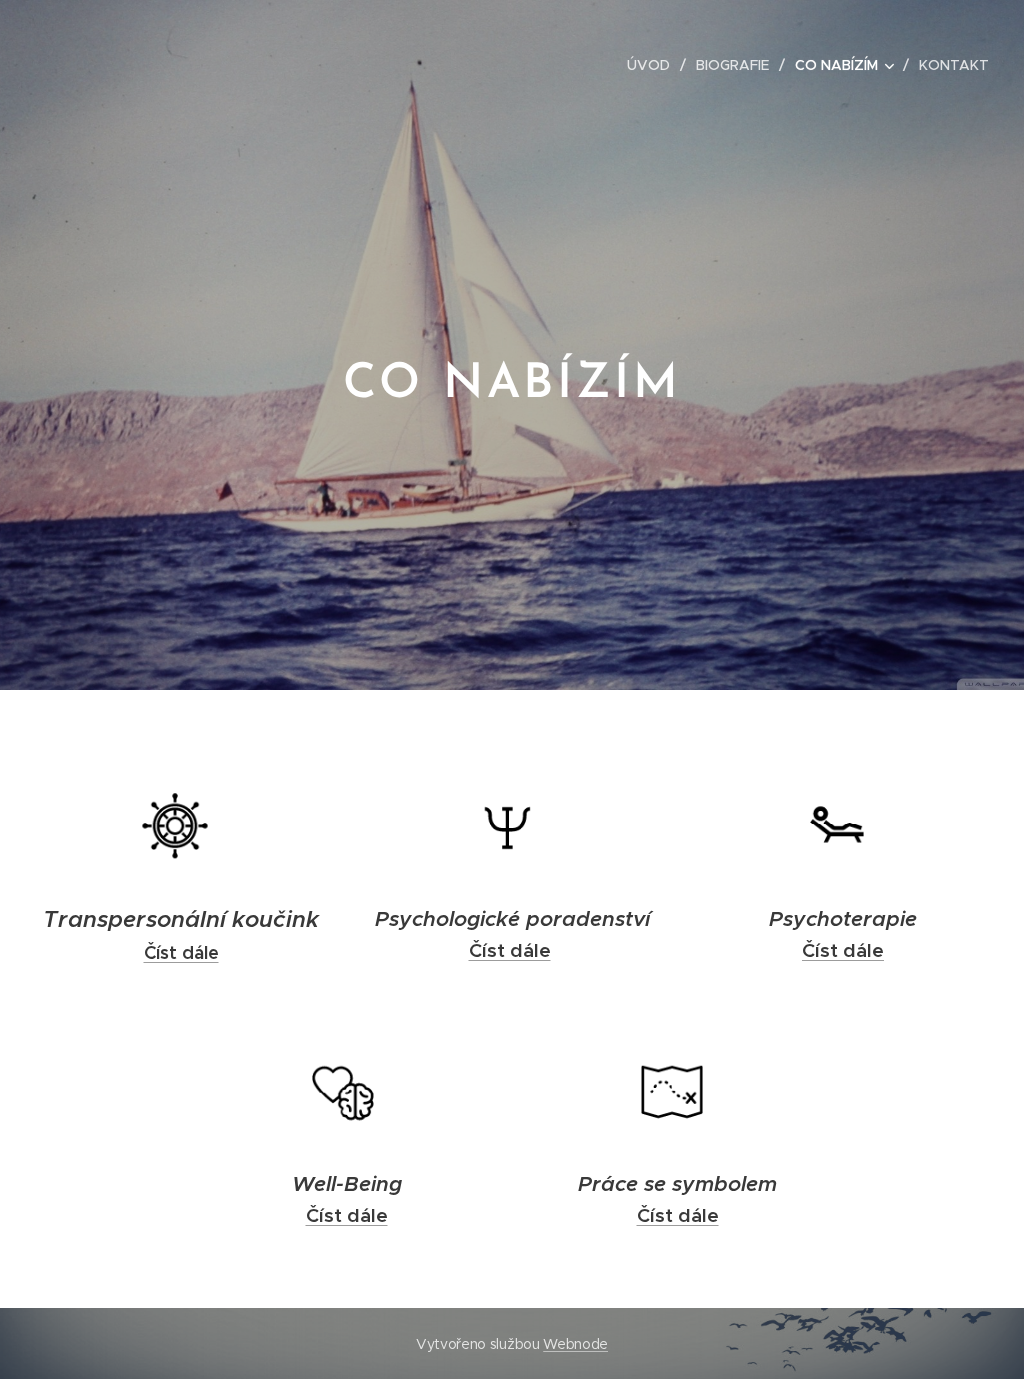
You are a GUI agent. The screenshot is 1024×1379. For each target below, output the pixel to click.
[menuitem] (654, 65)
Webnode (575, 1344)
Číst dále (181, 952)
